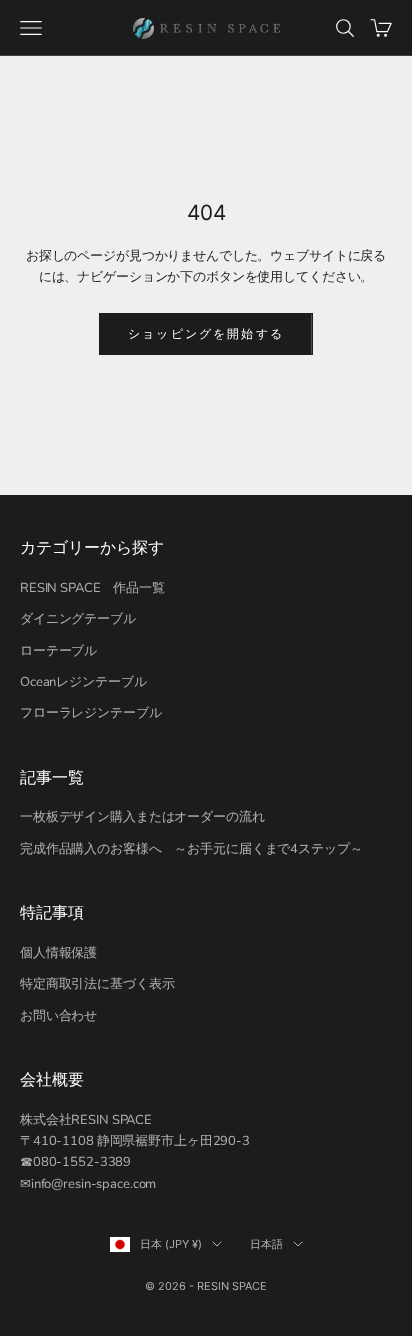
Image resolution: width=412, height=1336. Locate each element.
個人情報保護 (58, 953)
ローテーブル (58, 651)
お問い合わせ (58, 1016)
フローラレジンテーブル (91, 713)
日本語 (266, 1244)
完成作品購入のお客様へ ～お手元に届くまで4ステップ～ (191, 849)
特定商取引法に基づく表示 (97, 984)
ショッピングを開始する (206, 333)
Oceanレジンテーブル (83, 682)
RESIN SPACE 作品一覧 (92, 588)
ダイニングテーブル (78, 619)
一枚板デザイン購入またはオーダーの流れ (142, 817)
